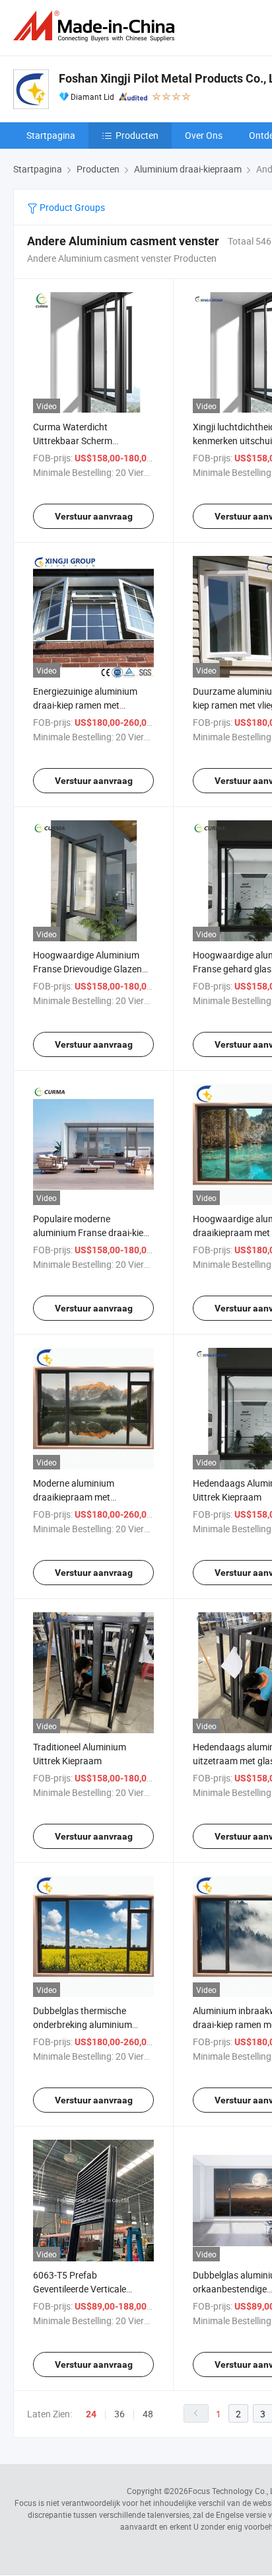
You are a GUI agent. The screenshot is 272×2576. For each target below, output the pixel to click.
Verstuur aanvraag (94, 516)
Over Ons (204, 135)
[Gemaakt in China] (96, 26)
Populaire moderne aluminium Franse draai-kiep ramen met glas (91, 1232)
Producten (137, 135)
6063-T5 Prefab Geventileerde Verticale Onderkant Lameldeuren (83, 2289)
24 (91, 2414)
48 (148, 2414)
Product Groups (71, 207)
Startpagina (51, 135)
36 (119, 2414)
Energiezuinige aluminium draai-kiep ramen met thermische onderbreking (85, 705)
